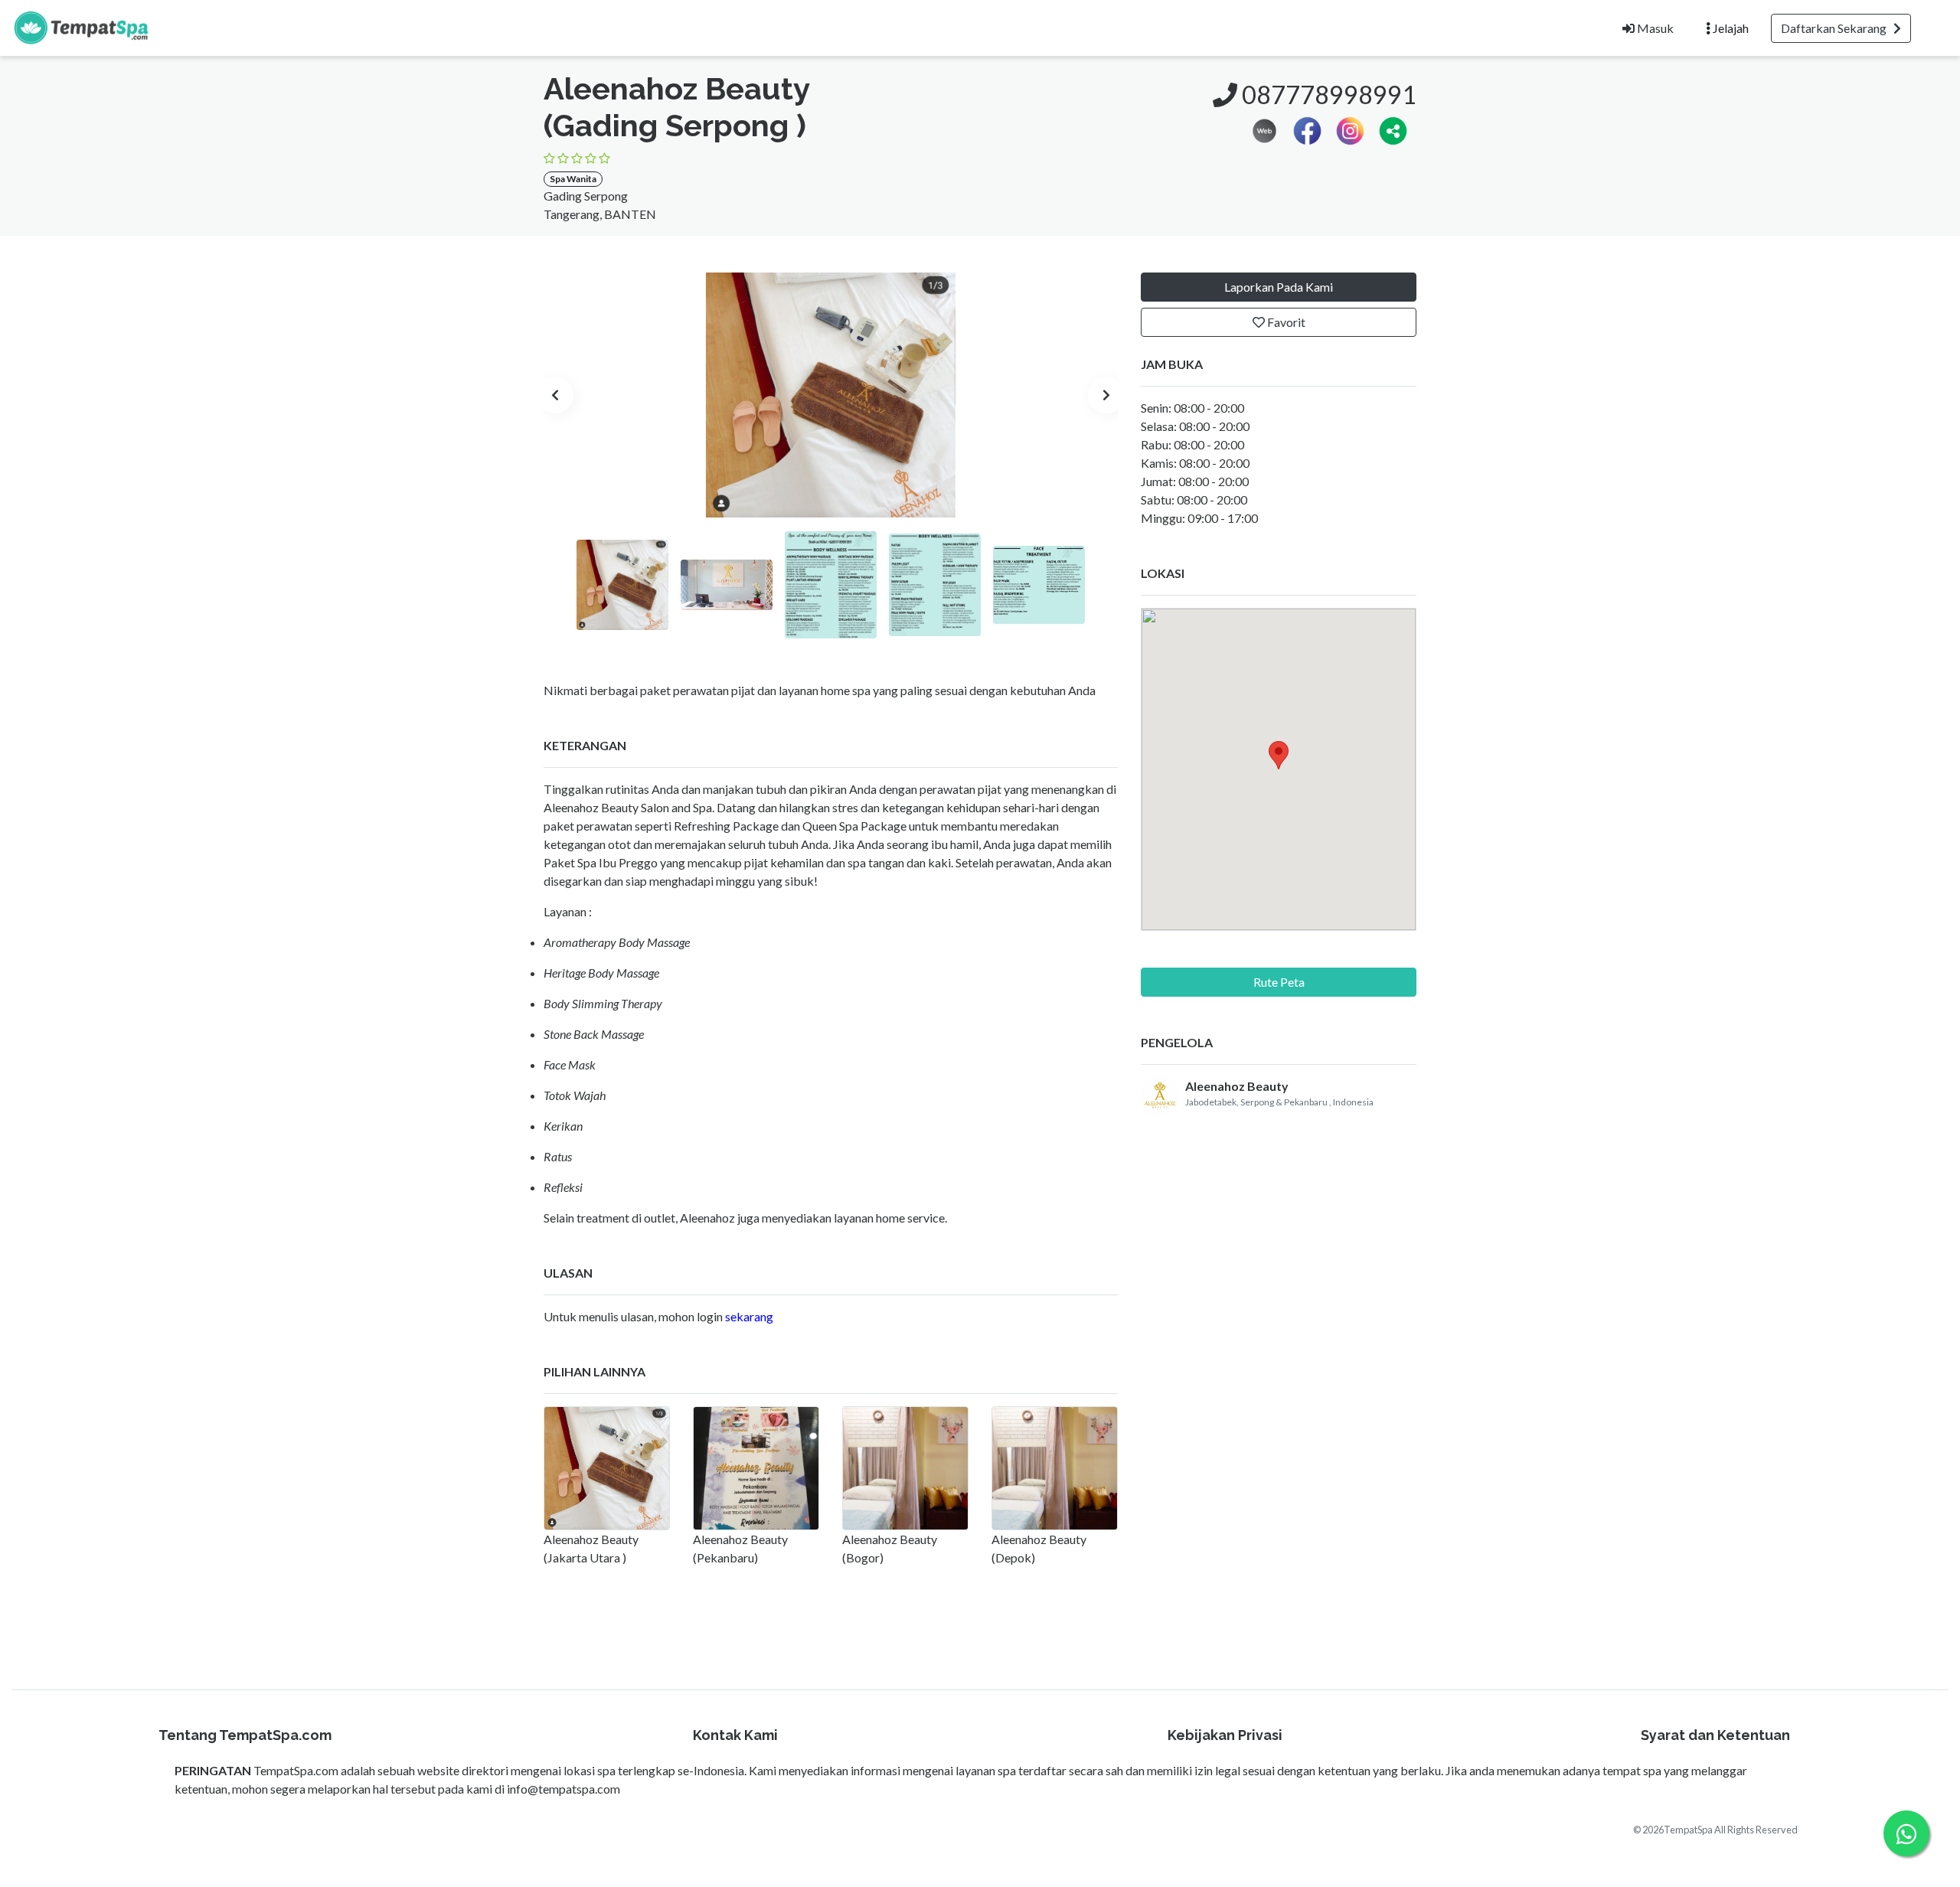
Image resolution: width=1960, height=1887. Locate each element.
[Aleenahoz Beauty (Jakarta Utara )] (607, 1468)
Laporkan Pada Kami (1279, 287)
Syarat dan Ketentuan (1715, 1735)
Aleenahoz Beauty (1237, 1086)
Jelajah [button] (1730, 28)
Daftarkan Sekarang (1837, 28)
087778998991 (1327, 95)
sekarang (749, 1316)
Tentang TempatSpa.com (245, 1735)
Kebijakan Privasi (1225, 1735)
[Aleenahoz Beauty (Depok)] (1055, 1468)
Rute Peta (1279, 982)
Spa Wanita (573, 179)
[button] (1393, 129)
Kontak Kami (735, 1735)
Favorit (1285, 322)
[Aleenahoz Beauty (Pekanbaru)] (756, 1468)
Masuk (1654, 28)
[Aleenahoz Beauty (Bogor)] (905, 1468)
